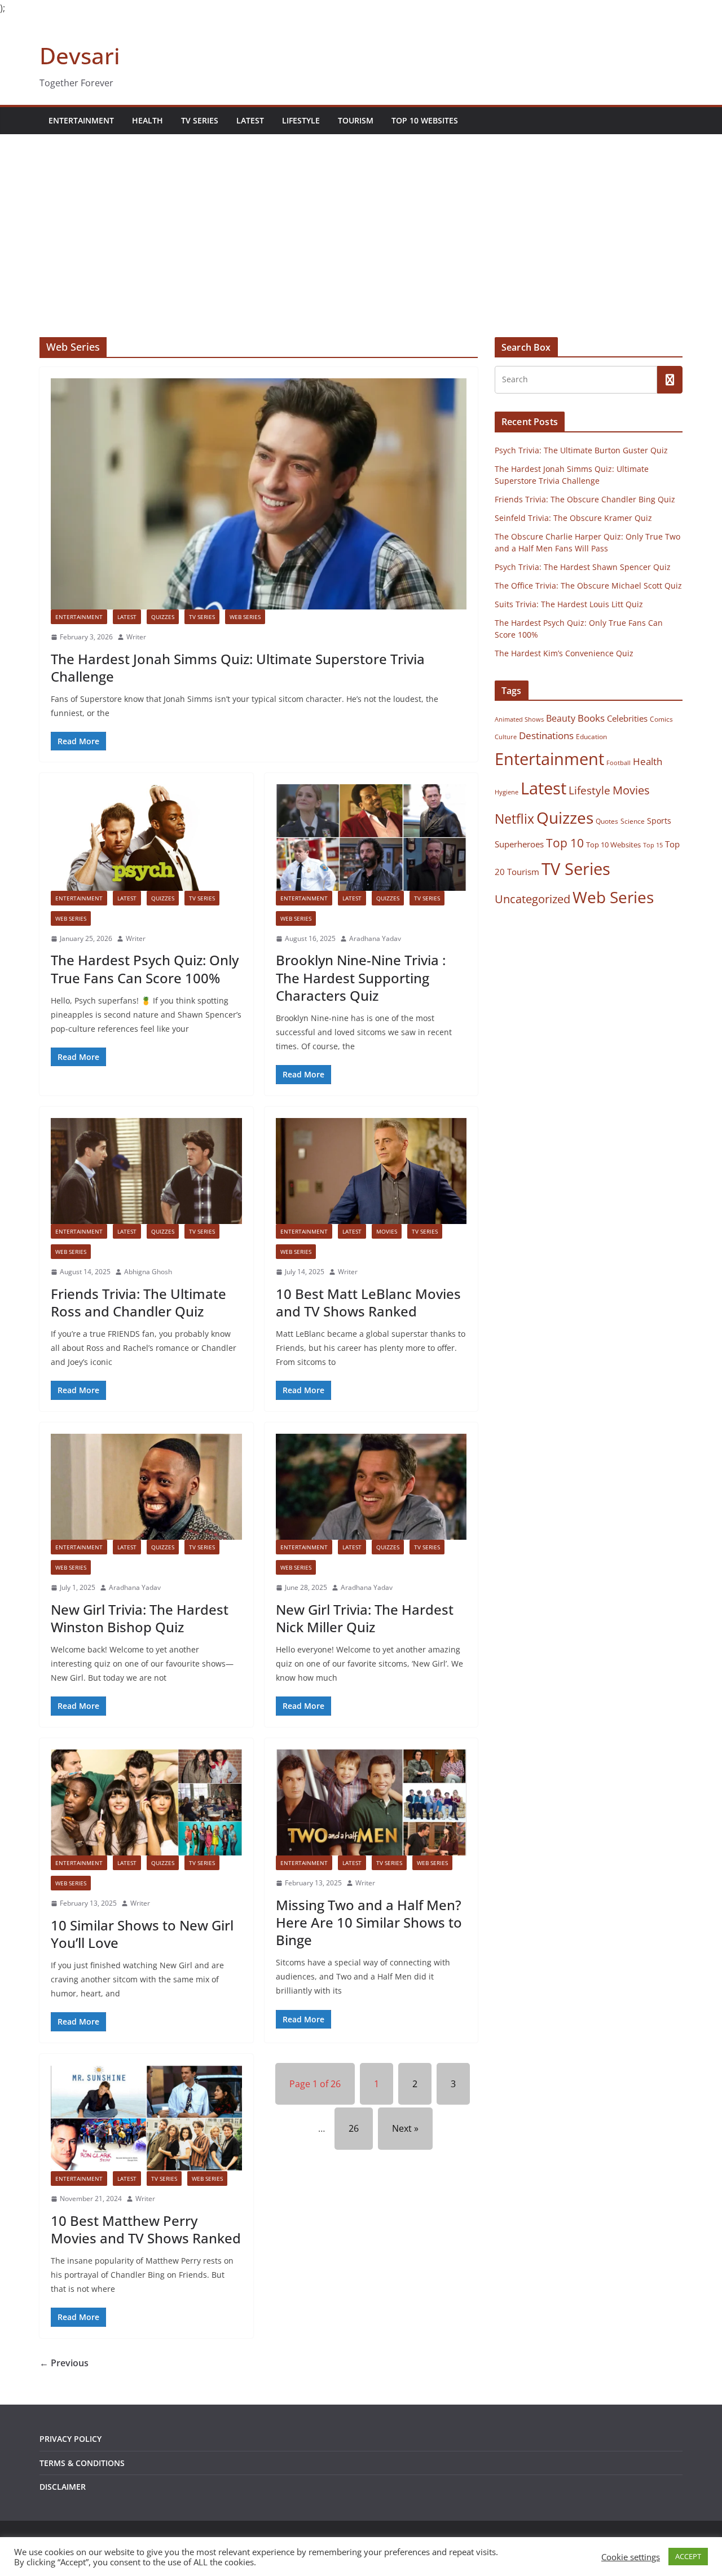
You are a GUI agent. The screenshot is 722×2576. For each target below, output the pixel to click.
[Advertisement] (361, 219)
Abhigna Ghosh (148, 1272)
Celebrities (627, 718)
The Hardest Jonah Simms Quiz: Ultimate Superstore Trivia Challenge (238, 668)
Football (618, 763)
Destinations (546, 735)
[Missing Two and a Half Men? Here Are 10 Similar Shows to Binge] (371, 1802)
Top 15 (653, 845)
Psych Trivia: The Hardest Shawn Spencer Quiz (583, 567)
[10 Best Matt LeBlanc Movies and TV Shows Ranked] (371, 1171)
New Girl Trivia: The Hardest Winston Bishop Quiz (140, 1618)
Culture (506, 737)
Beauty (561, 718)
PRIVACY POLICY (71, 2439)
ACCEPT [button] (688, 2556)
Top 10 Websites (425, 120)
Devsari (80, 56)
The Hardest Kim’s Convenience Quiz (564, 653)
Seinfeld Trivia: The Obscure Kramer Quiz (573, 518)
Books (591, 718)
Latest (250, 120)
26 (354, 2128)
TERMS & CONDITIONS (82, 2463)
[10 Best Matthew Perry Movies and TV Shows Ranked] (146, 2118)
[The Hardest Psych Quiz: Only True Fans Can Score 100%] (146, 837)
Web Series (245, 617)
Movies (387, 1231)
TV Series (200, 120)
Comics (661, 719)
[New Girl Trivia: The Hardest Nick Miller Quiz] (371, 1487)
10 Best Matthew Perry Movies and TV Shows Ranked (146, 2229)
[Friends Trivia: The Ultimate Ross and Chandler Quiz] (146, 1171)
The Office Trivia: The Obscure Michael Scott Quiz (588, 586)
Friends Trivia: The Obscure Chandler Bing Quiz (585, 499)
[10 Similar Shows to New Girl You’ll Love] (146, 1802)
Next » (405, 2128)
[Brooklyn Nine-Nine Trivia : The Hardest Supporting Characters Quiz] (371, 837)
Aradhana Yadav (375, 938)
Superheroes (519, 844)
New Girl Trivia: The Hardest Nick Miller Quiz (365, 1618)
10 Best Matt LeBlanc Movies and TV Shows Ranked (368, 1302)
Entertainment (81, 120)
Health (148, 120)
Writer (136, 637)
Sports (659, 821)
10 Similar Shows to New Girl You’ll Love (142, 1934)
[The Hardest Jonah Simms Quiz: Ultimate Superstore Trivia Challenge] (259, 494)
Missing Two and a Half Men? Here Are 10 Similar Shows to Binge (369, 1922)
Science (633, 821)
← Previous (64, 2363)
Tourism (356, 120)
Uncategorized (532, 899)
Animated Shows (519, 719)
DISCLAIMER (63, 2487)
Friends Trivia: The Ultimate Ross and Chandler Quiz (138, 1302)
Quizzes (163, 617)
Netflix (514, 819)
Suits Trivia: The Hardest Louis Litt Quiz (569, 604)
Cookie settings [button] (631, 2557)
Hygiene (507, 792)
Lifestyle (301, 120)
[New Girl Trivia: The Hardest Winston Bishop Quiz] (146, 1487)
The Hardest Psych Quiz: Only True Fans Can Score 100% (145, 969)
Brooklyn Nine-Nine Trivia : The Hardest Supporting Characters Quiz (361, 977)
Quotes (607, 821)
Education (591, 737)
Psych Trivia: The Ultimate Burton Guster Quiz (581, 450)
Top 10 (565, 843)
